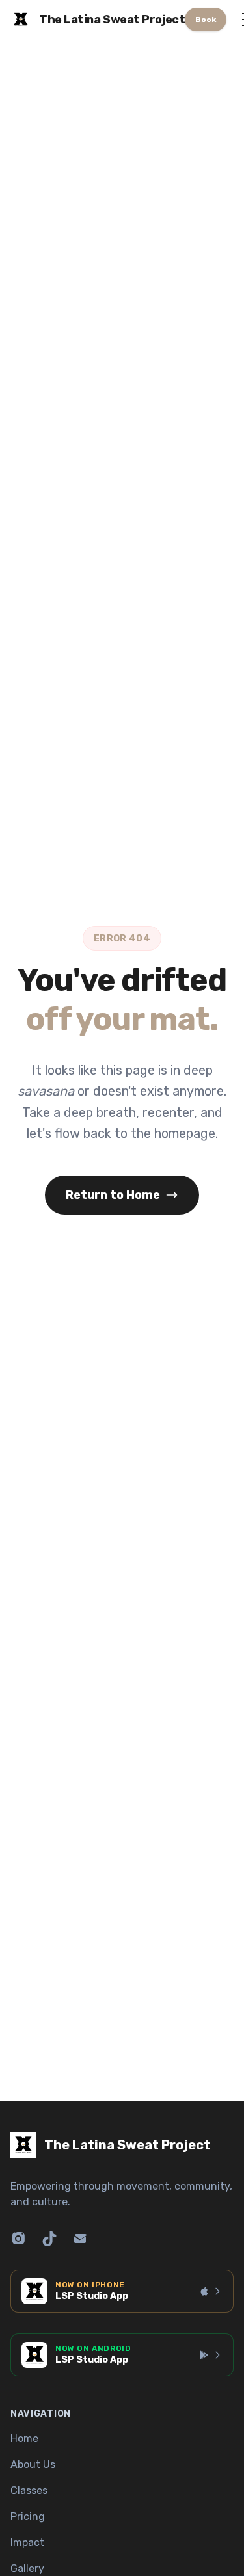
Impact (27, 2543)
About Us (33, 2464)
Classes (29, 2491)
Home (24, 2438)
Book (206, 20)
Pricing (28, 2517)
